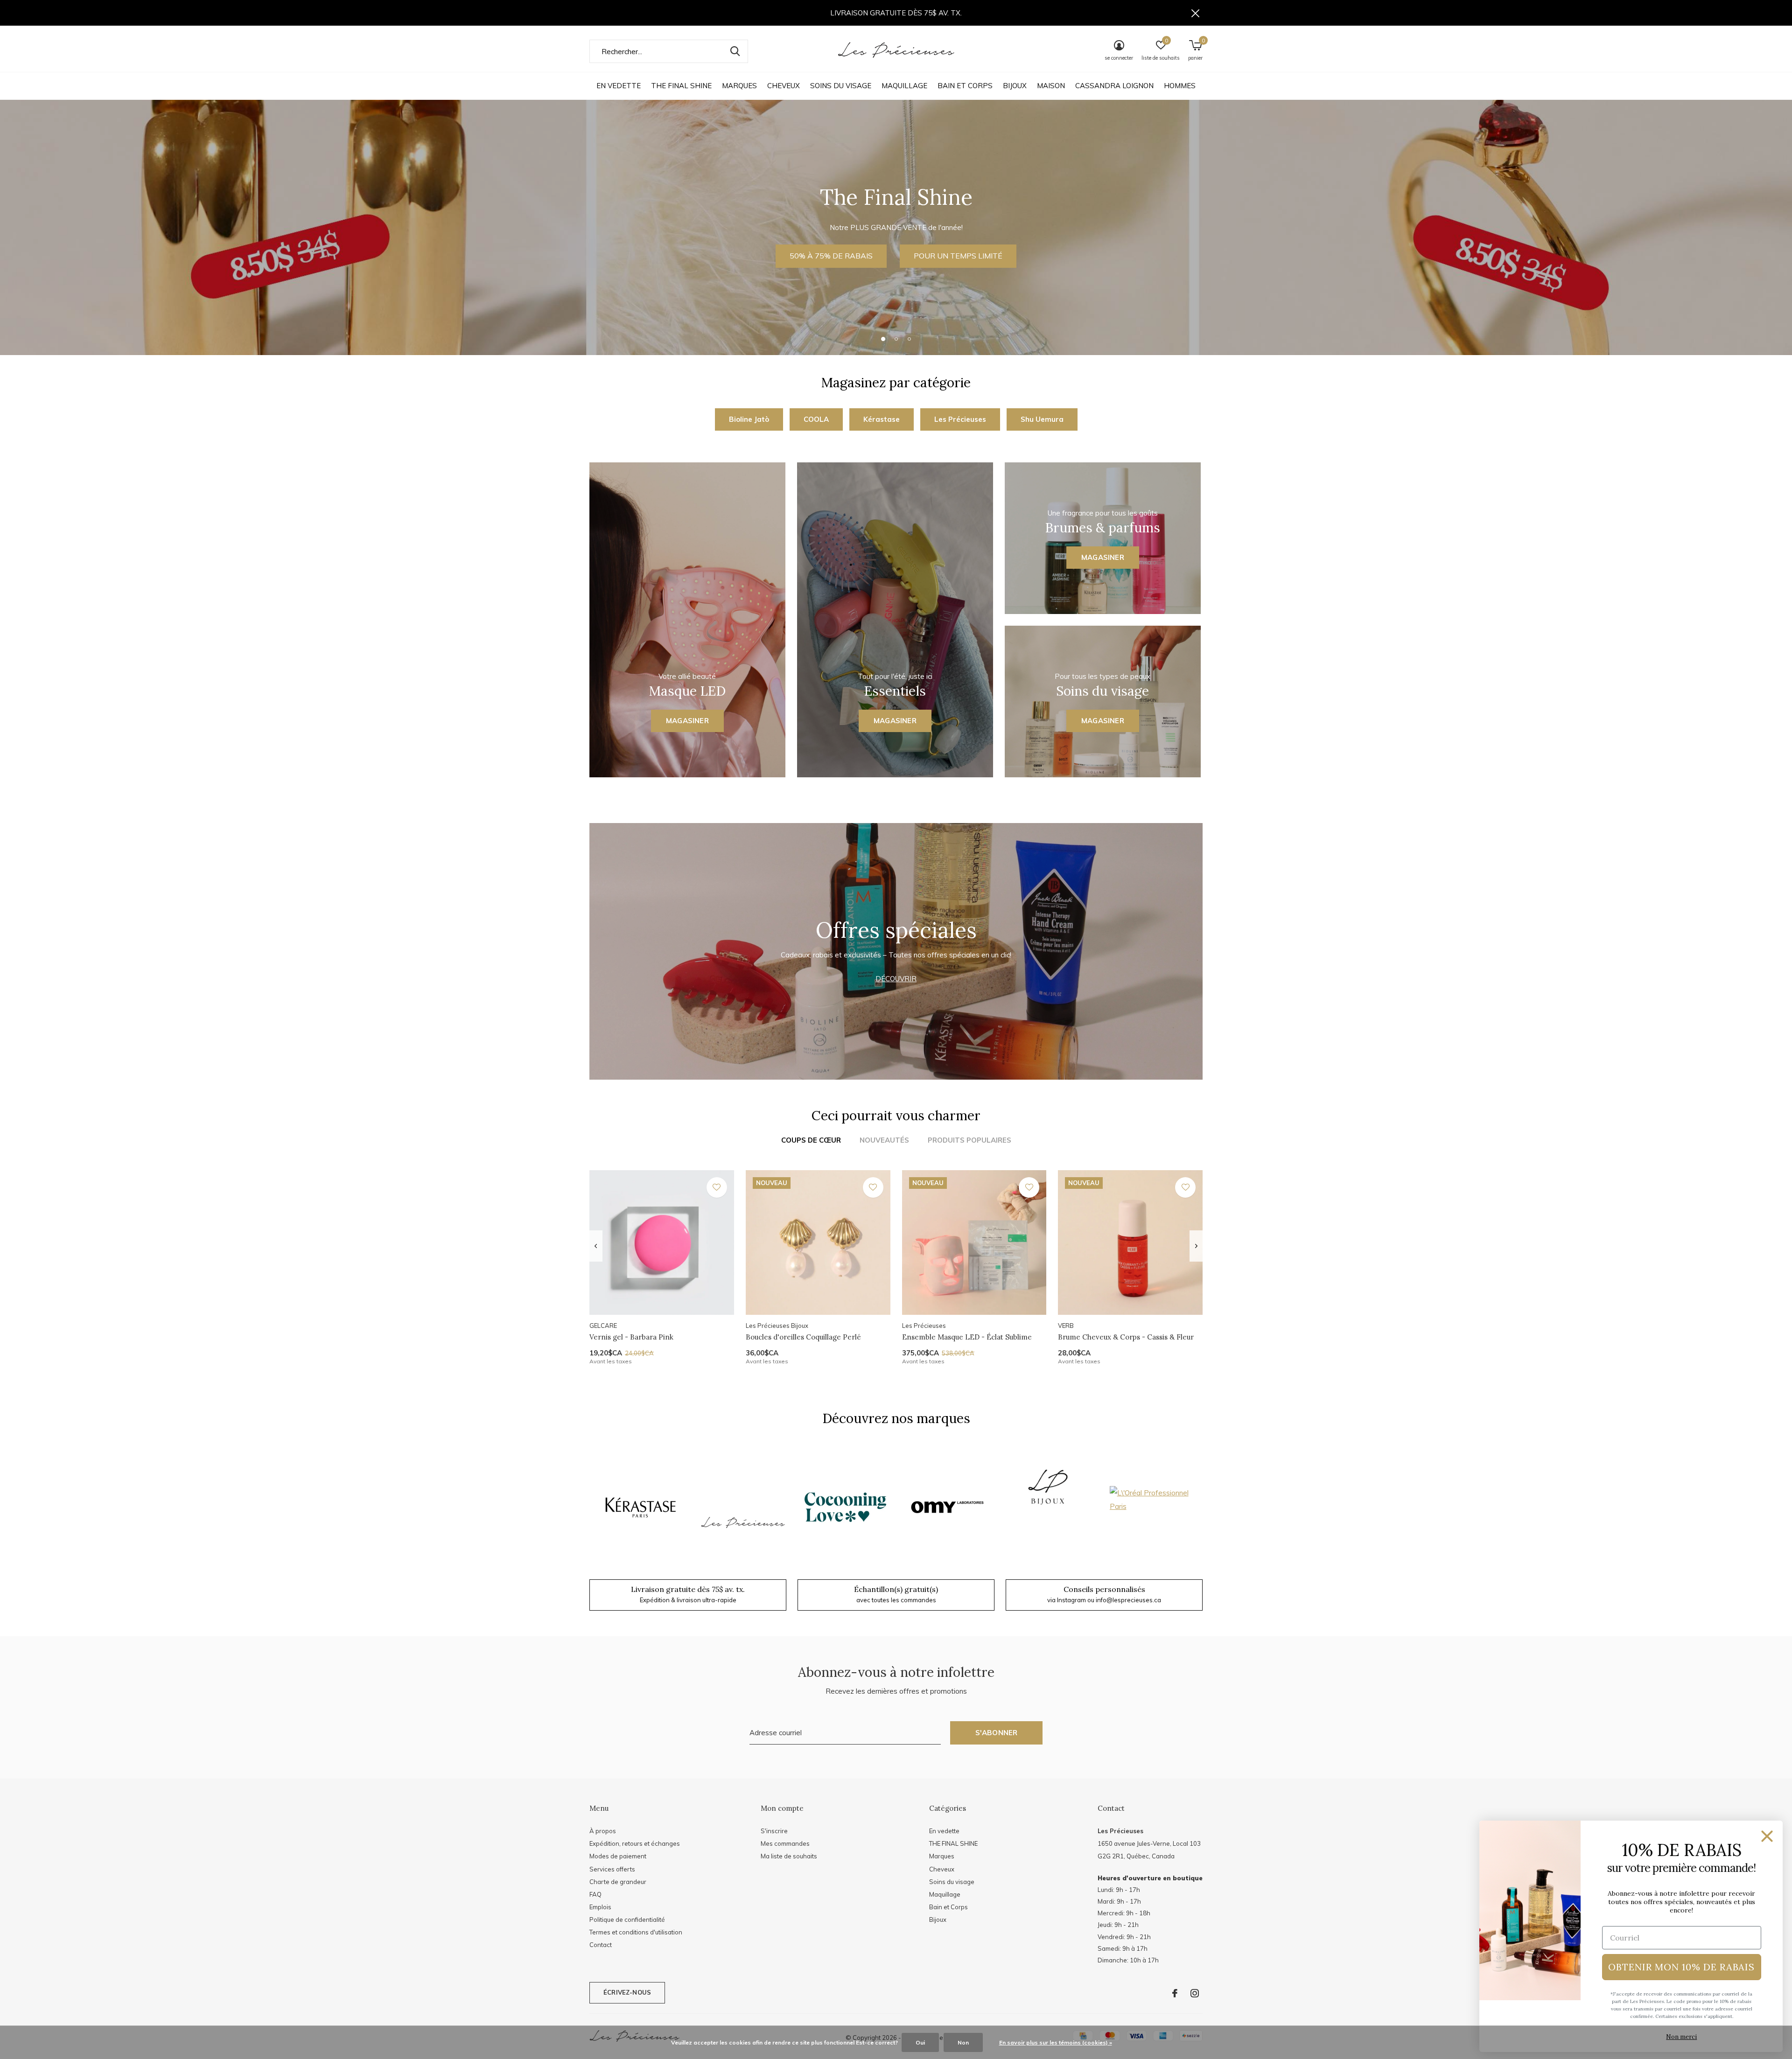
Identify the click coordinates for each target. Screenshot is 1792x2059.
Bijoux (1015, 86)
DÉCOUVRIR (896, 979)
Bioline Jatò (749, 419)
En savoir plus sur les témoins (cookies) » (1056, 2042)
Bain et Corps (965, 86)
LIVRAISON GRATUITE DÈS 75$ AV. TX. (896, 13)
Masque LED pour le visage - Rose (646, 1965)
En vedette (619, 86)
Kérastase (882, 419)
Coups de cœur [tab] (811, 1140)
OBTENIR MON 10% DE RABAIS (1681, 1967)
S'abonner (997, 1733)
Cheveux (784, 86)
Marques (739, 86)
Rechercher (735, 51)
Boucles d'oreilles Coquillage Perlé (803, 1337)
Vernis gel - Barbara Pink (631, 1337)
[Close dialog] (1767, 1836)
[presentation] (596, 1246)
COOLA (816, 419)
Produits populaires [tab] (969, 1140)
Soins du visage (841, 86)
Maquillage (904, 86)
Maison (1051, 86)
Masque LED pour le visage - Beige (1431, 1965)
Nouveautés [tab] (884, 1140)
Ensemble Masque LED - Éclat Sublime (967, 1337)
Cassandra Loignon (1114, 86)
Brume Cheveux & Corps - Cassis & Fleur (1126, 1337)
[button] (883, 339)
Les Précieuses (960, 419)
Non (963, 2042)
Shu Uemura (1042, 419)
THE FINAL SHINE (681, 86)
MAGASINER (896, 263)
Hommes (1180, 86)
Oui (920, 2042)
